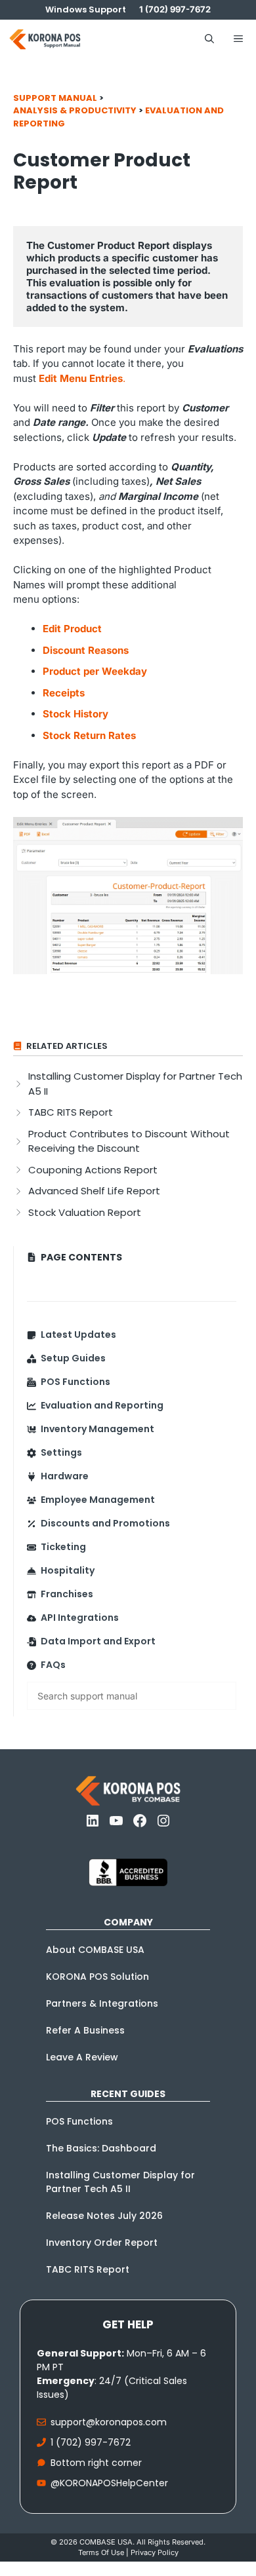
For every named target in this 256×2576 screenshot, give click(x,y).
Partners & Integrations (102, 2003)
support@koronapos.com (109, 2422)
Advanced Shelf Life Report (94, 1191)
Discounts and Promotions (105, 1523)
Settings (61, 1452)
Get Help (128, 2324)
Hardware (65, 1476)
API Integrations (80, 1618)
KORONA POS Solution (97, 1977)
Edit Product (72, 629)
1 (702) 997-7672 (91, 2442)
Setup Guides (73, 1358)
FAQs (53, 1665)
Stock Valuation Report (85, 1212)
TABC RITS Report (71, 1112)
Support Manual (55, 98)
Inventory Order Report (102, 2243)
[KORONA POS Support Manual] (45, 39)
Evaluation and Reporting (102, 1405)
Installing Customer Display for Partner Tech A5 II (120, 2182)
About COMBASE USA (95, 1950)
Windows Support (86, 9)
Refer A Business (85, 2030)
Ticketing (63, 1547)
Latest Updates (78, 1335)
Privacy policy (155, 2552)
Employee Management (98, 1500)
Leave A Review (82, 2057)
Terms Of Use (101, 2552)
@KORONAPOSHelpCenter (109, 2483)
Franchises (67, 1594)
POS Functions (75, 1382)
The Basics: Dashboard (101, 2148)
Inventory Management (97, 1429)
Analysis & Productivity (75, 110)
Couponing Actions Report (93, 1170)
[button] (209, 39)
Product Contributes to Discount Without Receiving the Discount (129, 1141)
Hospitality (68, 1570)
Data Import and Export (98, 1641)
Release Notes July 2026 (104, 2216)
